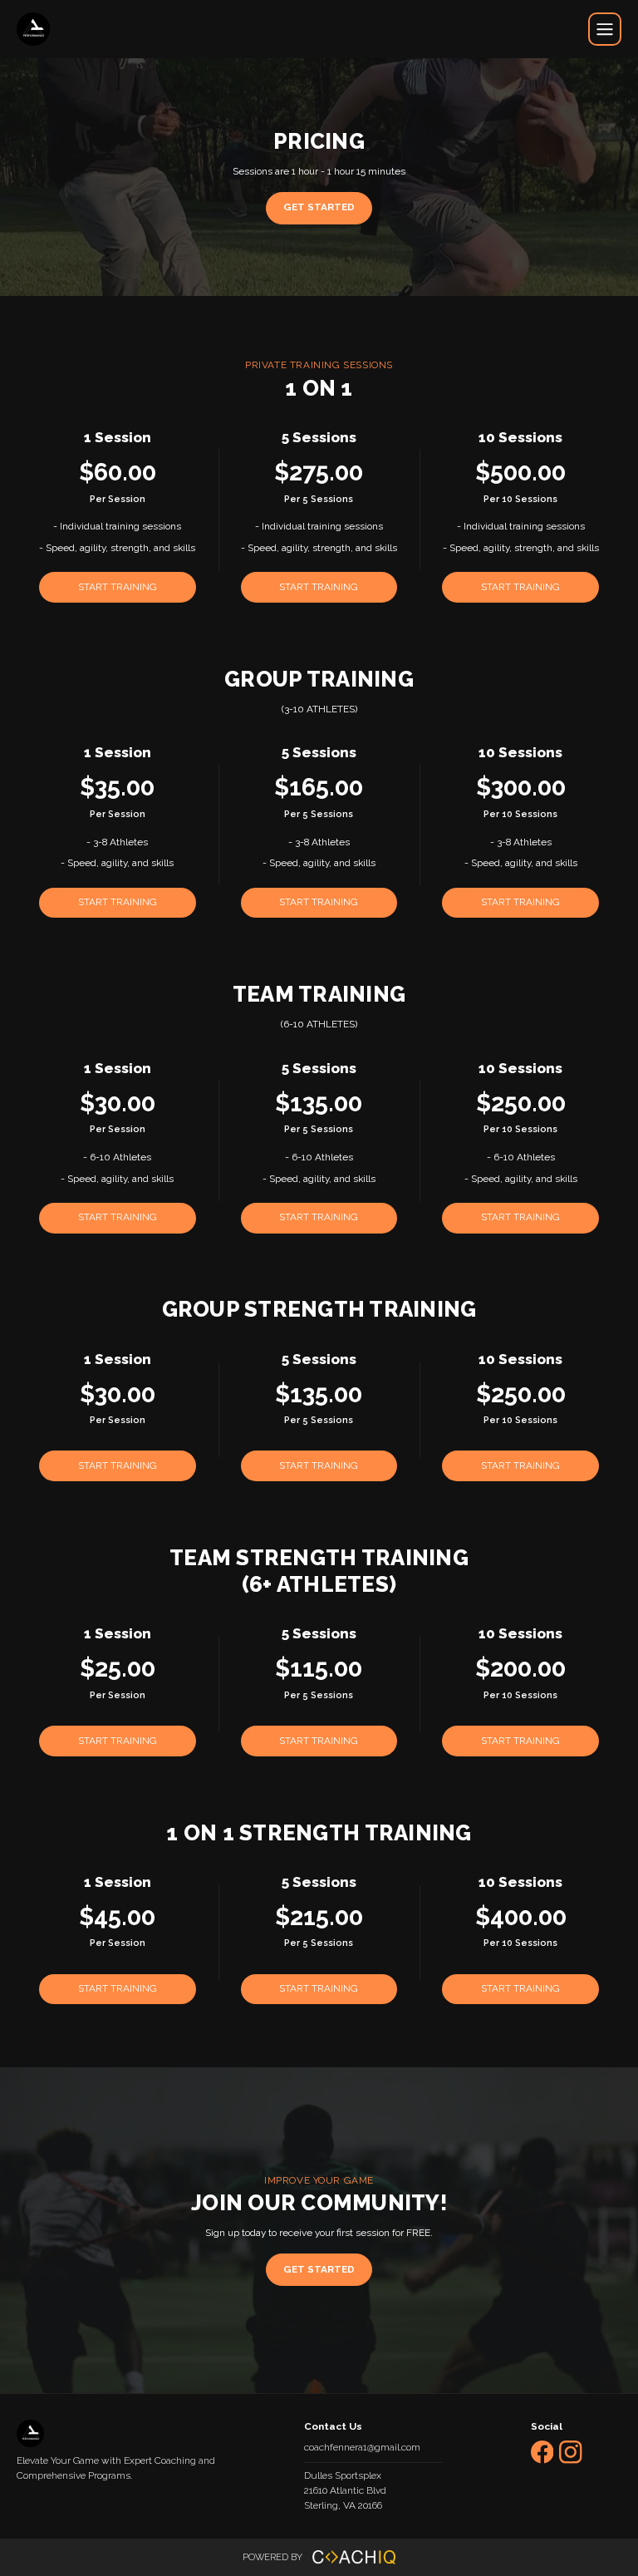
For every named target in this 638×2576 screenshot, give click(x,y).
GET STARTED (319, 207)
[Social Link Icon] (545, 2467)
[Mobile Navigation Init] (605, 29)
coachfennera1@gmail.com (362, 2447)
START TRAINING (118, 587)
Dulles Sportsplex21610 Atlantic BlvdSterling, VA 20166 (345, 2490)
